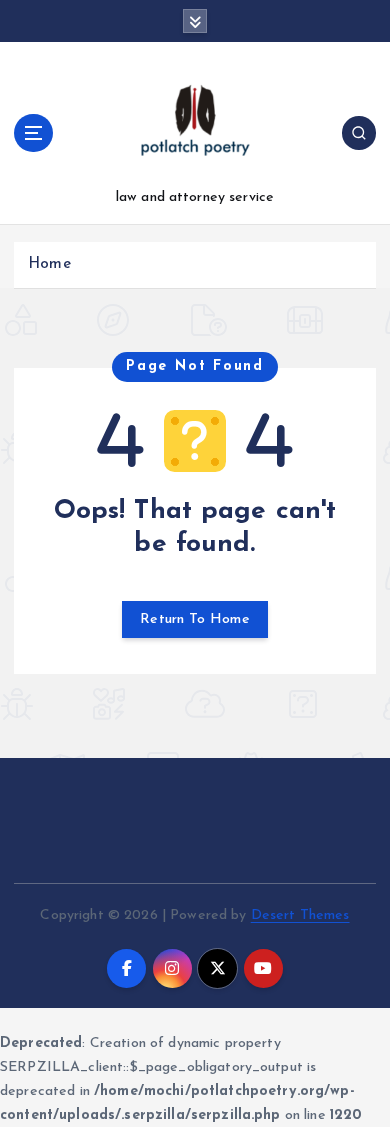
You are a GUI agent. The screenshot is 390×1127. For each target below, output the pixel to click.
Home (49, 264)
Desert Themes (300, 915)
